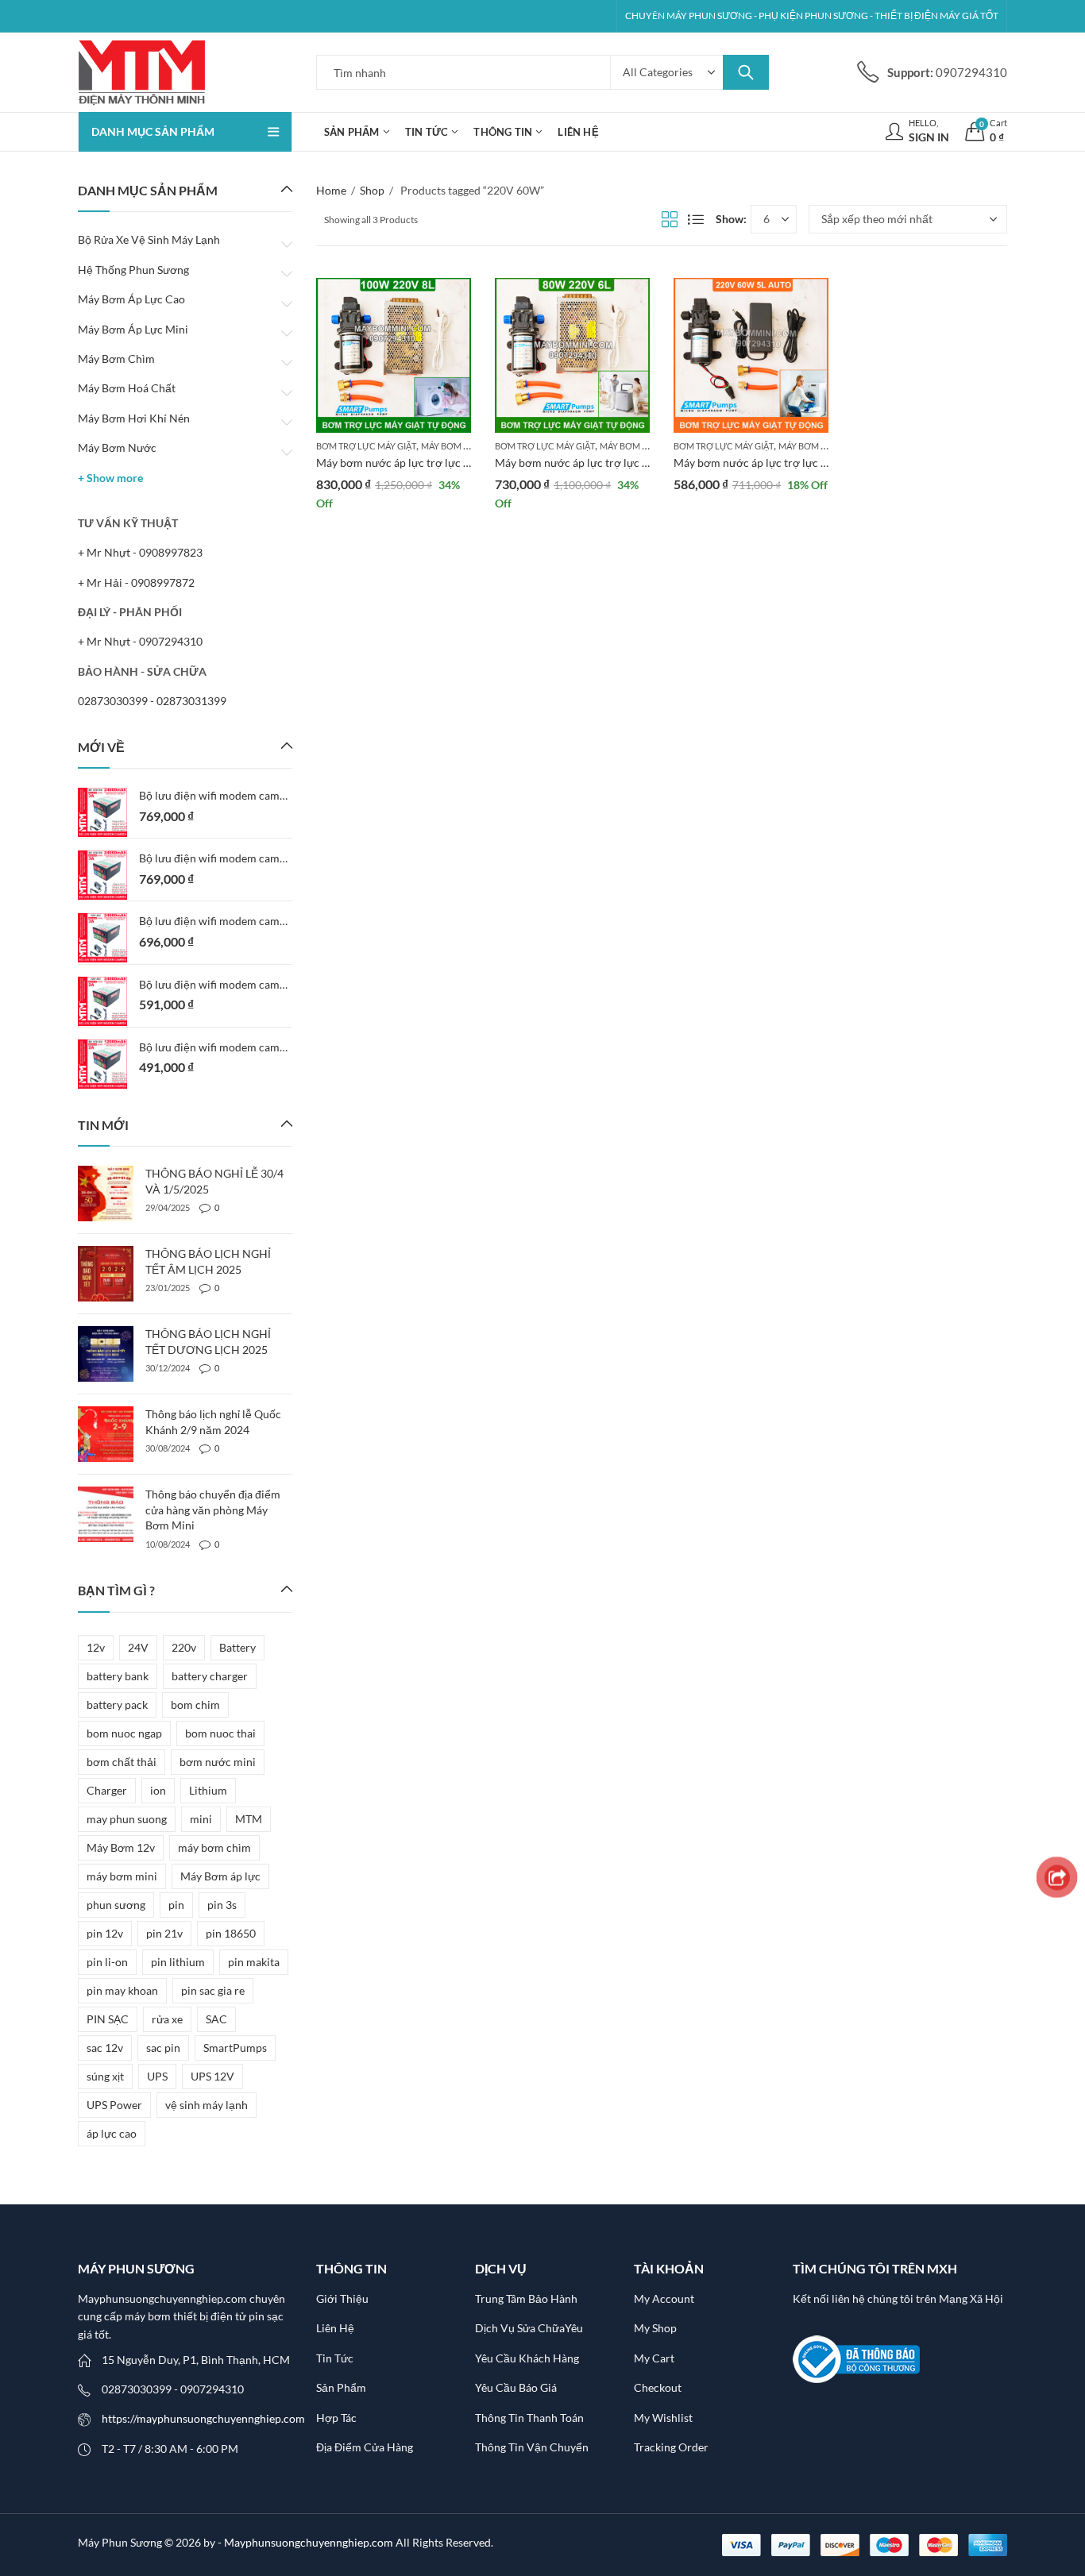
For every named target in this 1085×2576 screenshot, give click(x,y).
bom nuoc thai (220, 1733)
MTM (249, 1819)
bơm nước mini (218, 1762)
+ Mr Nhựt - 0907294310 (140, 641)
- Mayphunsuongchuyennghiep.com (307, 2542)
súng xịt (105, 2076)
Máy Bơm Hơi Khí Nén (134, 418)
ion (158, 1790)
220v (184, 1647)
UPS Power (114, 2105)
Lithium (208, 1790)
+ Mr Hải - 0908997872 (136, 582)
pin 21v (164, 1933)
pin (176, 1905)
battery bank (118, 1676)
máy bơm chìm (214, 1847)
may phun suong (127, 1819)
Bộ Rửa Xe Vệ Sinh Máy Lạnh (149, 239)
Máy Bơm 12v (121, 1847)
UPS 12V (212, 2076)
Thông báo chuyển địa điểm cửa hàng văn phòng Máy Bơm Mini (213, 1510)
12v (96, 1647)
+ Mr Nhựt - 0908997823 (140, 552)
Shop (372, 190)
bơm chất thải (122, 1762)
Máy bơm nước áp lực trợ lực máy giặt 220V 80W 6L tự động (645, 463)
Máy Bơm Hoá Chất (127, 388)
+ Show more (110, 478)
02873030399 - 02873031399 (152, 701)
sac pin (163, 2048)
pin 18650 (231, 1933)
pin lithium (178, 1962)
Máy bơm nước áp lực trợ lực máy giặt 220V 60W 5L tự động (823, 463)
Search (746, 72)
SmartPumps (235, 2048)
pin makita (254, 1962)
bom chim (195, 1704)
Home (331, 190)
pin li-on (107, 1962)
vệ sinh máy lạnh (207, 2105)
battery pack (117, 1704)
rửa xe (167, 2019)
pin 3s (222, 1905)
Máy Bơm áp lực (220, 1876)
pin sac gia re (213, 1990)
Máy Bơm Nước (117, 447)
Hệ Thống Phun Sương (133, 270)
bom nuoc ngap (124, 1733)
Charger (107, 1790)
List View (696, 219)
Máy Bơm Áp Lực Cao (131, 299)
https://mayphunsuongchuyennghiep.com (203, 2418)
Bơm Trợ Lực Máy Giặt (366, 446)
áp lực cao (112, 2133)
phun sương (116, 1905)
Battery (237, 1647)
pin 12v (105, 1933)
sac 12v (105, 2048)
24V (138, 1647)
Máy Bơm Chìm (116, 359)
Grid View (670, 219)
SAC (216, 2019)
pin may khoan (122, 1990)
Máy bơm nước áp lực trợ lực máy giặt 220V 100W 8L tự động (469, 463)
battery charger (210, 1676)
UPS (157, 2076)
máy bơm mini (122, 1876)
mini (201, 1819)
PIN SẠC (108, 2019)
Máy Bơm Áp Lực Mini (133, 329)
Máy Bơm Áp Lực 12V (466, 446)
